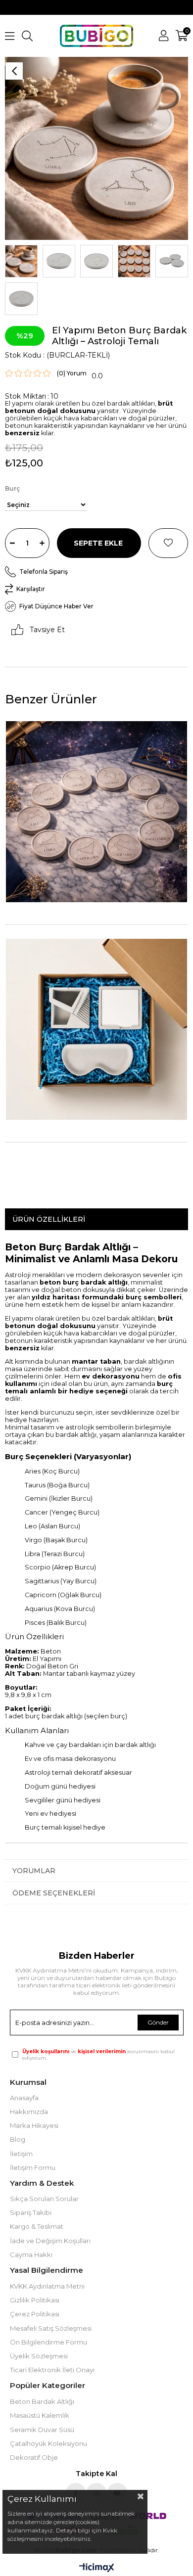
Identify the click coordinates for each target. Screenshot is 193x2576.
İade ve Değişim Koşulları (50, 2241)
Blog (18, 2139)
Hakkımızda (29, 2112)
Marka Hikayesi (34, 2125)
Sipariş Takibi (31, 2212)
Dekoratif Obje (34, 2457)
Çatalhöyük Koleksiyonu (48, 2443)
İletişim (21, 2154)
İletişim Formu (33, 2167)
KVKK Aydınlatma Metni (47, 2286)
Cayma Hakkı (31, 2254)
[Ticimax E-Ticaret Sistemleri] (97, 2568)
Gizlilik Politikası (35, 2300)
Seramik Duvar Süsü (42, 2430)
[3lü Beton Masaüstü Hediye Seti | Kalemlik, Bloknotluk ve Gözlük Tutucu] (96, 1029)
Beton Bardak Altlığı (42, 2401)
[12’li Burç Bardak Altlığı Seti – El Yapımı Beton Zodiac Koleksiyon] (96, 812)
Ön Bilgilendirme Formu (48, 2342)
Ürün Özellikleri (49, 1219)
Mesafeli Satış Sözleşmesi (51, 2328)
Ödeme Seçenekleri (54, 1893)
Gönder (158, 2022)
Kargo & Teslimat (37, 2226)
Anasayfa (24, 2098)
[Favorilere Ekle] (168, 543)
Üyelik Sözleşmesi (39, 2356)
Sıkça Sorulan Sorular (44, 2199)
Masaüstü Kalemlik (40, 2415)
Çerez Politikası (35, 2314)
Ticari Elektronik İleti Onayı (52, 2370)
